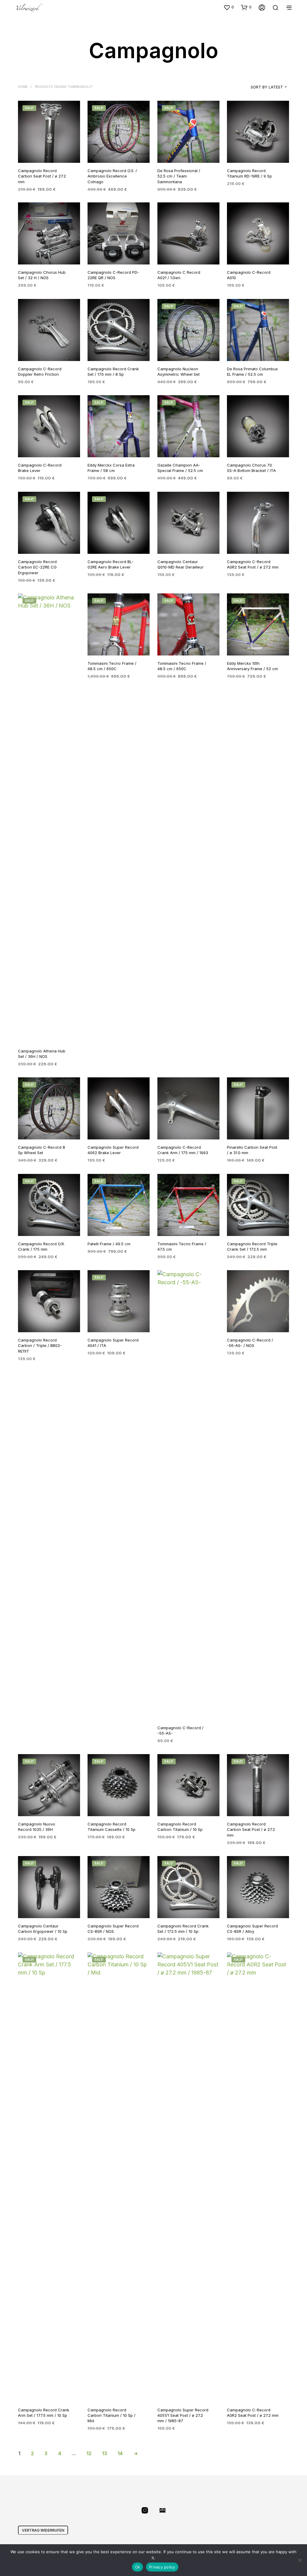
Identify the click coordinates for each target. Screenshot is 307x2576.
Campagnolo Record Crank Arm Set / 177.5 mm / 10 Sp (44, 2413)
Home (23, 87)
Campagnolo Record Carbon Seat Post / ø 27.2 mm (42, 176)
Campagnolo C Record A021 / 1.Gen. (179, 275)
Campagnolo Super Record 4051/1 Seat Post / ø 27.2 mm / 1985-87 (183, 2415)
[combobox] (259, 87)
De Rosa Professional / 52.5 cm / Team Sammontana (179, 176)
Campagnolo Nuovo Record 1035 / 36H (37, 1827)
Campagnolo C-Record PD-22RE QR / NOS (113, 275)
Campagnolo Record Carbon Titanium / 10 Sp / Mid (112, 2415)
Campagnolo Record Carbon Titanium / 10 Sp (180, 1827)
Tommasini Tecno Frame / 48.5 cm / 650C (112, 666)
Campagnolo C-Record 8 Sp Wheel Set (42, 1150)
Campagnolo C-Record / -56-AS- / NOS (250, 1343)
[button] (229, 7)
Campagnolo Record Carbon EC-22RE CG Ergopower (37, 567)
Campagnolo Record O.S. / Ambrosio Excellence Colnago (112, 176)
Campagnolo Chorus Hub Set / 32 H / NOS (42, 275)
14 (120, 2453)
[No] (300, 2560)
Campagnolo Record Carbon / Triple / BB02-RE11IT (40, 1345)
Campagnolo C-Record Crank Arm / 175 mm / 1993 (183, 1150)
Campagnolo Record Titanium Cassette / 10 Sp (112, 1827)
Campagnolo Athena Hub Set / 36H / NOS (42, 1054)
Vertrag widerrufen (43, 2530)
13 (104, 2453)
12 (89, 2453)
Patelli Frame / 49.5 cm (109, 1244)
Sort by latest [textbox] (267, 87)
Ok (138, 2567)
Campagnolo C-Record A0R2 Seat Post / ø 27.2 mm (253, 2413)
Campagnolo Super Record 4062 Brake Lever (113, 1150)
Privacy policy (162, 2567)
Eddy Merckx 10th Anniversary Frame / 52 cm (252, 666)
